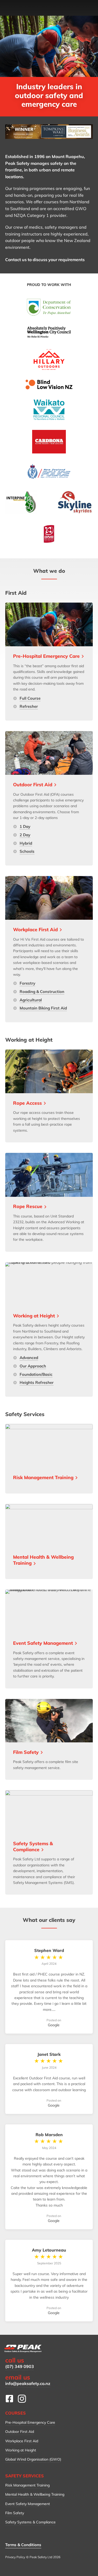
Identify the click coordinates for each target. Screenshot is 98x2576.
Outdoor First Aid (20, 2432)
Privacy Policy (15, 2557)
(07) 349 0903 (20, 2366)
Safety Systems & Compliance (30, 2522)
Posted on (54, 2023)
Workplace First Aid (22, 2441)
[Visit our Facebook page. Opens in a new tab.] (9, 2399)
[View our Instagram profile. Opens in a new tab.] (22, 2399)
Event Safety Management (28, 2504)
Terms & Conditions (23, 2545)
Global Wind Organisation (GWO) (33, 2459)
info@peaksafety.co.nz (28, 2383)
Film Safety (15, 2513)
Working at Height (21, 2450)
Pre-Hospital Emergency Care (30, 2422)
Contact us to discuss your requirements (45, 260)
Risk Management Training (27, 2485)
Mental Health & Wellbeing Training (35, 2494)
